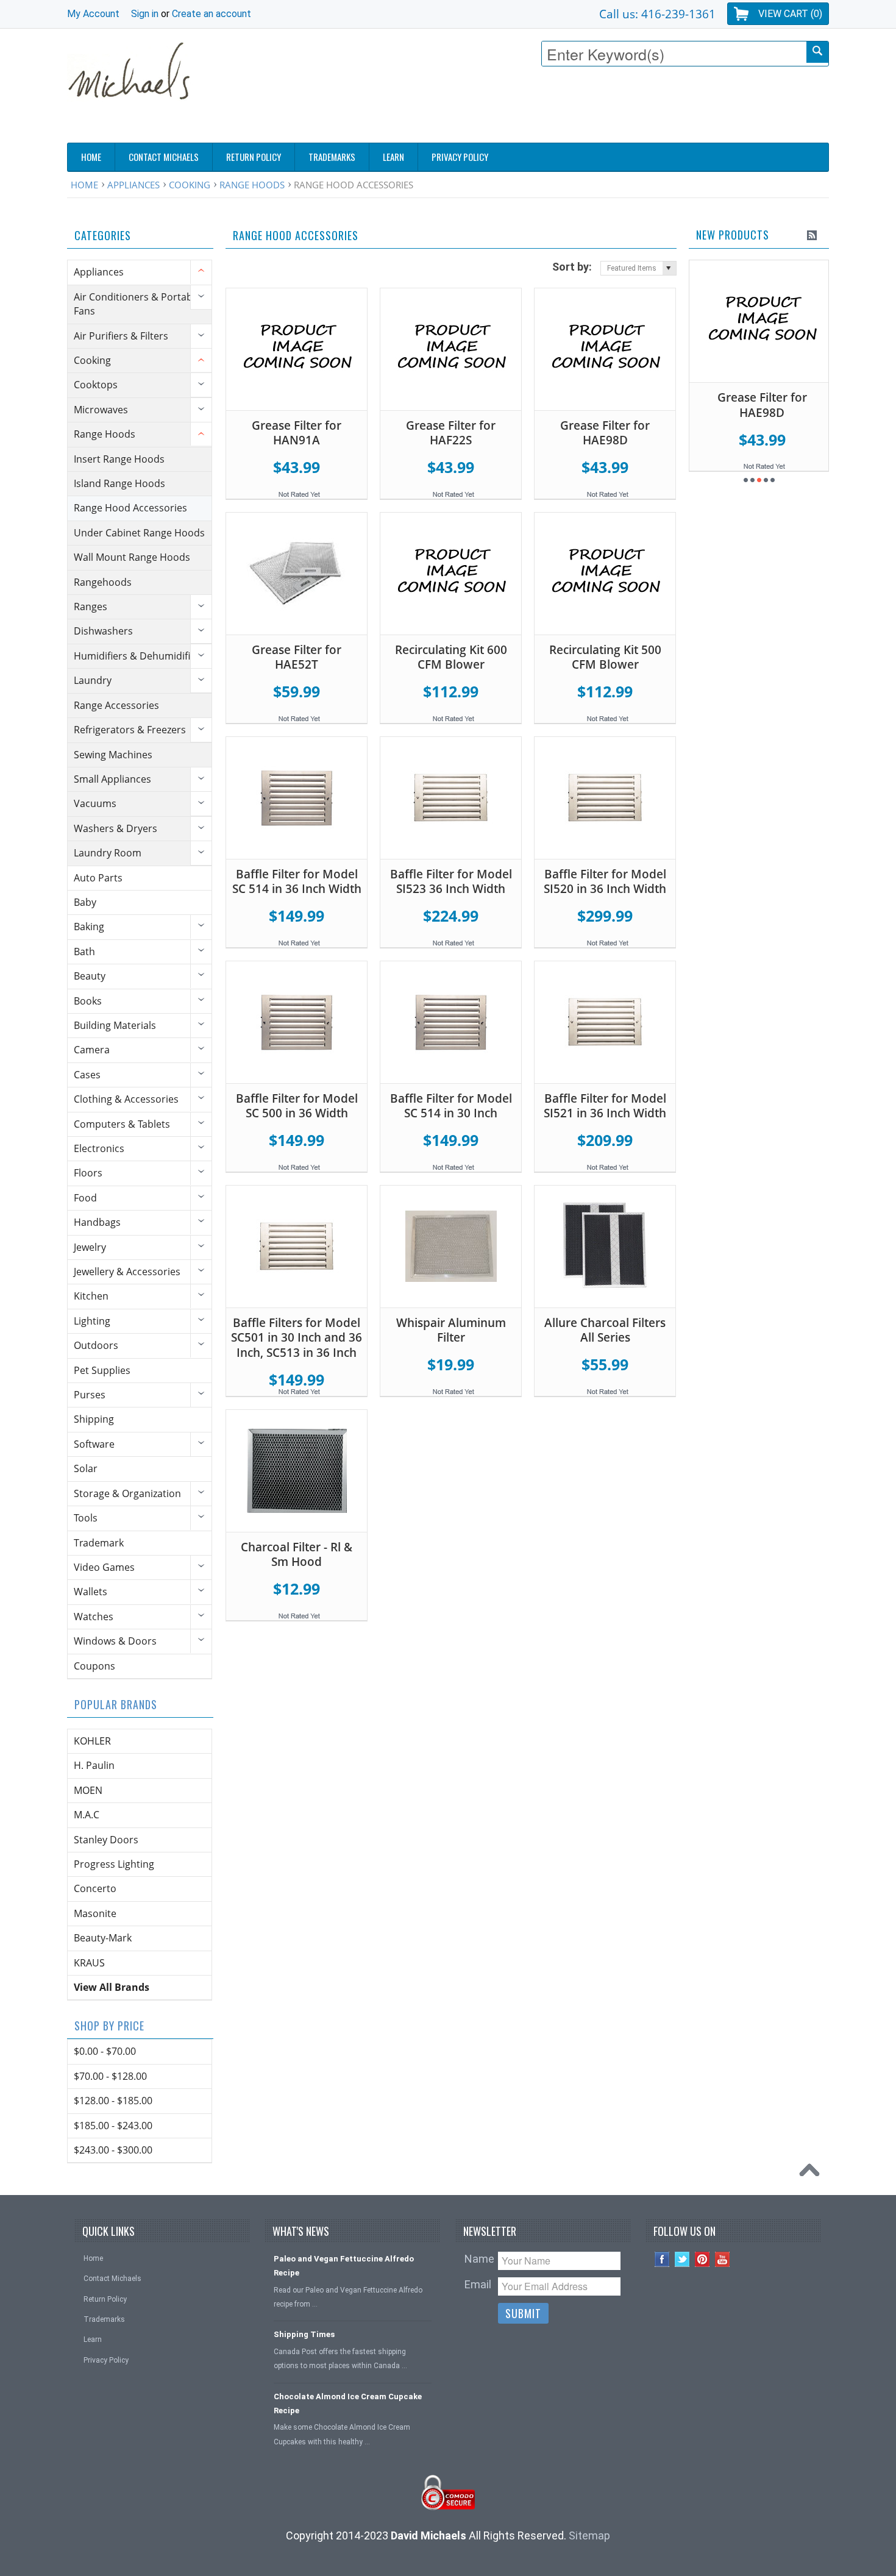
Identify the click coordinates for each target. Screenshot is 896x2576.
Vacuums (95, 803)
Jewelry (90, 1247)
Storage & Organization (127, 1493)
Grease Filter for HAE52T (297, 657)
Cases (87, 1075)
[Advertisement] (607, 108)
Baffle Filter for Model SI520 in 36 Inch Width (605, 882)
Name (479, 2259)
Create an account (212, 14)
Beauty (90, 976)
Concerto (95, 1888)
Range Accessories (116, 705)
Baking (89, 927)
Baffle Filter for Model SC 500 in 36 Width (297, 1106)
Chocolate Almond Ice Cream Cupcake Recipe (348, 2403)
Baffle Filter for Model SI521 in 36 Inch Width (605, 1106)
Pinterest (702, 2259)
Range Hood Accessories (130, 508)
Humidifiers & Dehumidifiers (139, 656)
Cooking (190, 185)
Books (88, 1001)
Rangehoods (103, 582)
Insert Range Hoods (119, 459)
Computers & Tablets (122, 1124)
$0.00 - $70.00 (105, 2051)
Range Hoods (252, 185)
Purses (90, 1395)
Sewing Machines (113, 755)
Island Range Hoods (119, 483)
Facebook (662, 2259)
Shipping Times (304, 2334)
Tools (86, 1518)
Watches (94, 1617)
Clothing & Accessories (126, 1099)
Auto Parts (98, 878)
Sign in (145, 14)
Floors (88, 1173)
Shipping (94, 1419)
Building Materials (115, 1025)
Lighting (92, 1321)
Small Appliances (112, 779)
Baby (85, 902)
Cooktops (96, 385)
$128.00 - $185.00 (113, 2101)
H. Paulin (94, 1765)
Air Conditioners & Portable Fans (137, 304)
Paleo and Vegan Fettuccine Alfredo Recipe (344, 2266)
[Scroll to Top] (812, 2173)
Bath (84, 952)
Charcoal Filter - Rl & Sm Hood (297, 1555)
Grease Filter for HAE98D (605, 433)
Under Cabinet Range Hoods (139, 533)
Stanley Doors (106, 1840)
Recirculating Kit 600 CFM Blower (451, 657)
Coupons (94, 1666)
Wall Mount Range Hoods (132, 557)
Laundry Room (108, 853)
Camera (92, 1050)
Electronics (99, 1148)
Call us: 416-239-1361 (657, 14)
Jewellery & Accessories (127, 1272)
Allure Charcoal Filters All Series (605, 1330)
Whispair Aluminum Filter (451, 1330)
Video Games (104, 1567)
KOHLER (92, 1741)
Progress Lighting (114, 1864)
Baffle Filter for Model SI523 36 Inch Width (451, 882)
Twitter (682, 2259)
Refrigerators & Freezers (130, 730)
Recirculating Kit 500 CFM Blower (605, 657)
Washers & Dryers (116, 828)
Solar (86, 1468)
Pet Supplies (102, 1370)
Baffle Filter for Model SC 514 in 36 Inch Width (297, 882)
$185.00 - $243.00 (113, 2126)
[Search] (817, 52)
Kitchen (91, 1296)
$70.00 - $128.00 (110, 2076)
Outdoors (96, 1345)
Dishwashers (103, 631)
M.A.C (87, 1815)
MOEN (88, 1790)
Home (84, 185)
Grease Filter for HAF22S (451, 433)
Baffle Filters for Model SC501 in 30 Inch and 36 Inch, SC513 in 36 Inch (297, 1338)
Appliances (133, 185)
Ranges (91, 607)
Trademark (99, 1543)
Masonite (95, 1913)
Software (94, 1444)
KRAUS (89, 1963)
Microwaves (101, 410)
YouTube (723, 2259)
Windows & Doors (115, 1641)
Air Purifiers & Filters (121, 336)
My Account (93, 14)
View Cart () (790, 14)
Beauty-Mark (103, 1938)
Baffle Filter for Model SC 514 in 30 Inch (451, 1106)
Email (478, 2284)
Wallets (91, 1592)
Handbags (97, 1222)
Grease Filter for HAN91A (297, 433)
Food (85, 1198)
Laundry (93, 680)
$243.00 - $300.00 (113, 2150)
